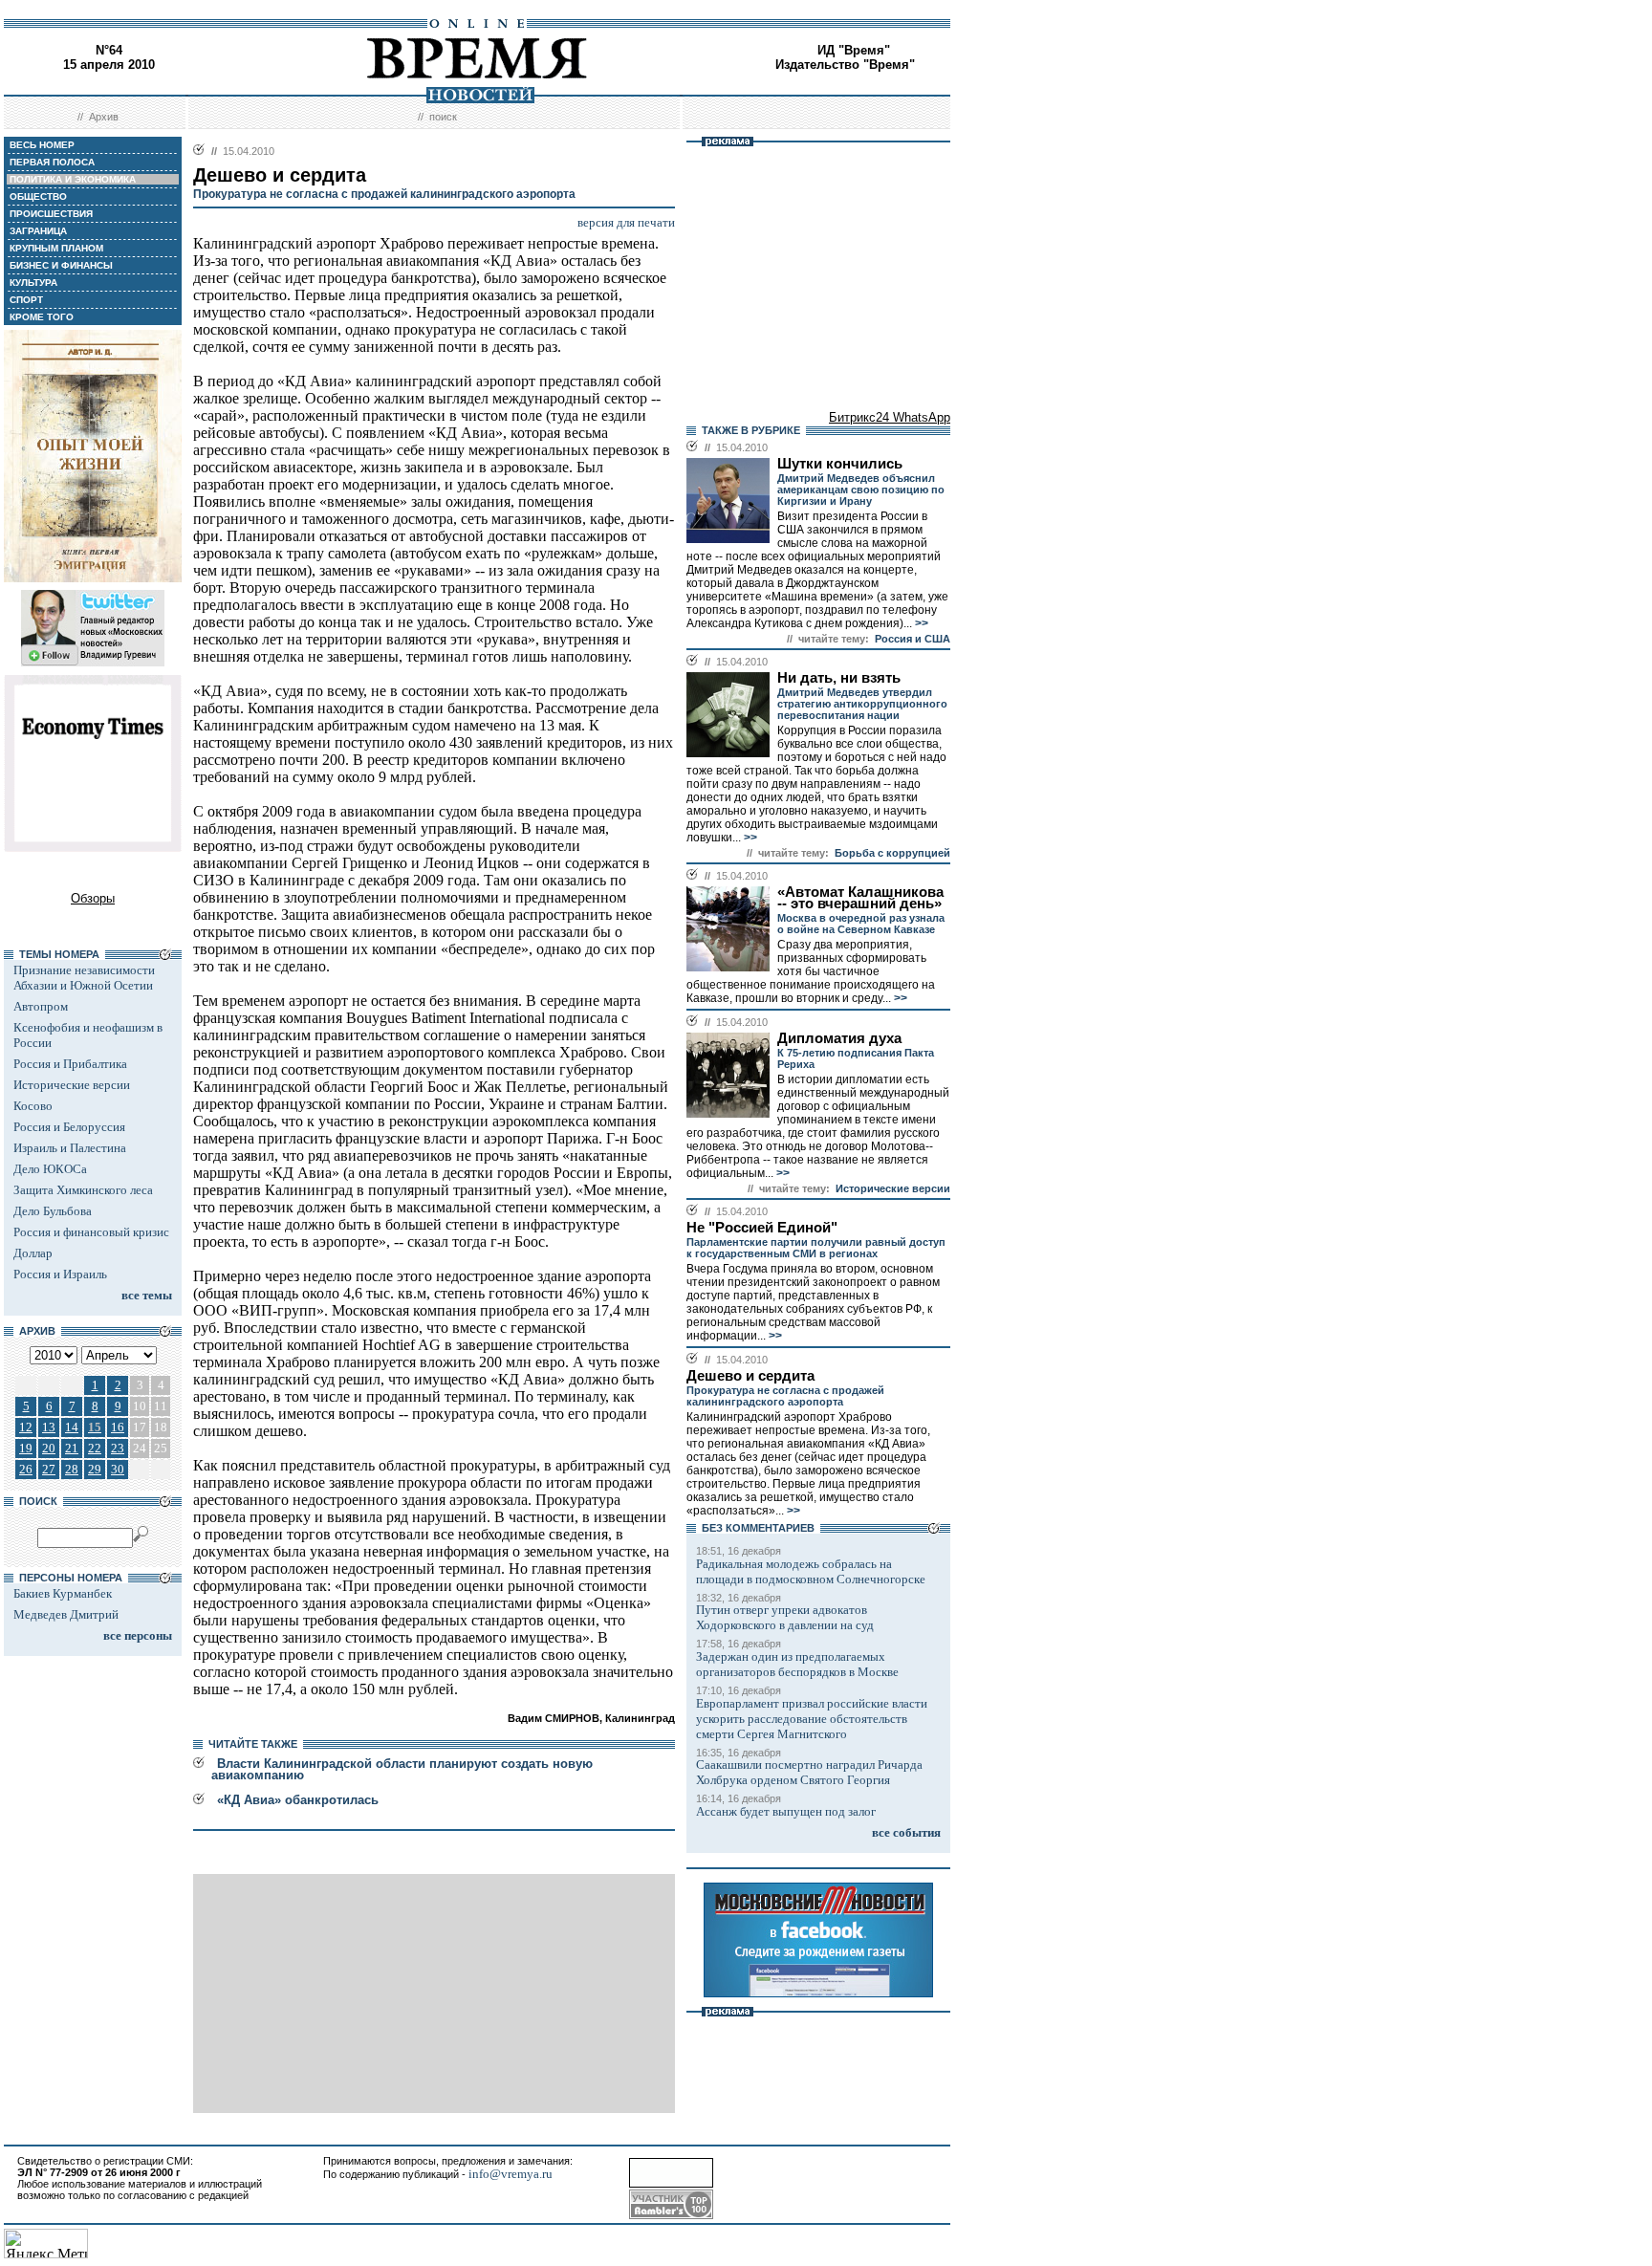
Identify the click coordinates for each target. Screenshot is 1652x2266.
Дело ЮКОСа (50, 1169)
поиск (443, 117)
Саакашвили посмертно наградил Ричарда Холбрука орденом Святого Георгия (809, 1772)
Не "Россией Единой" (762, 1228)
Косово (33, 1106)
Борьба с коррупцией (892, 853)
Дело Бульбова (53, 1211)
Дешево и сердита (750, 1376)
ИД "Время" (854, 50)
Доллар (33, 1253)
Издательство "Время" (845, 65)
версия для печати (626, 222)
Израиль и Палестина (70, 1148)
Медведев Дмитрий (66, 1614)
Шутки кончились (840, 464)
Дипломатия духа (839, 1038)
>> (920, 623)
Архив (104, 117)
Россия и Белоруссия (69, 1127)
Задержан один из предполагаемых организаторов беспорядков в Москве (797, 1664)
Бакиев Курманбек (63, 1593)
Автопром (41, 1006)
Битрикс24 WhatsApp (890, 417)
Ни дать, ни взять (839, 678)
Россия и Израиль (60, 1274)
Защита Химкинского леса (83, 1190)
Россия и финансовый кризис (91, 1232)
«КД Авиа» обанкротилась (298, 1800)
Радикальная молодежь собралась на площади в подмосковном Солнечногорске (811, 1571)
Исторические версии (72, 1085)
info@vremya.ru (511, 2174)
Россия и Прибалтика (70, 1064)
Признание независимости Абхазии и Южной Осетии (84, 978)
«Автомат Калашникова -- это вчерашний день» (860, 898)
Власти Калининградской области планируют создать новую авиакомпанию (402, 1769)
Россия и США (913, 639)
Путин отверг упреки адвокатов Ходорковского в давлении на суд (785, 1617)
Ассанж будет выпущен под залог (786, 1811)
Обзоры (93, 898)
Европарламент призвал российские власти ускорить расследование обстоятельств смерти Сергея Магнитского (812, 1719)
